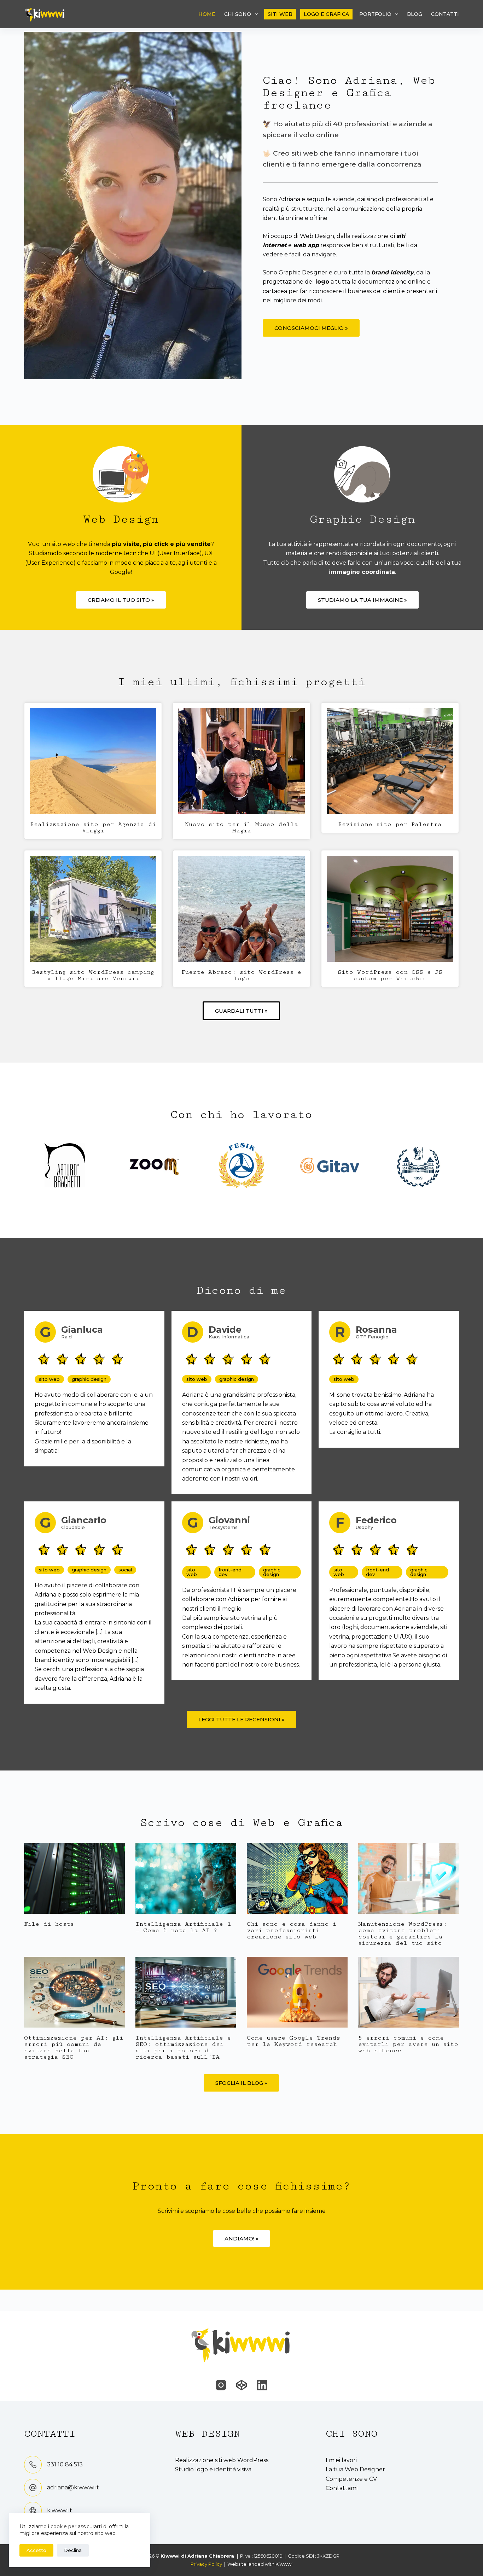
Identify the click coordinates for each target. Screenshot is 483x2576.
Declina (73, 2550)
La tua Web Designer (355, 2469)
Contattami (342, 2488)
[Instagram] (221, 2385)
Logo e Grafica (326, 14)
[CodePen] (241, 2385)
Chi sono (238, 14)
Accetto (36, 2550)
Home (207, 14)
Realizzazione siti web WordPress (222, 2460)
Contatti (445, 14)
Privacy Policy (206, 2564)
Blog (415, 14)
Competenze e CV (351, 2479)
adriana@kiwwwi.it (73, 2487)
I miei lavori (341, 2460)
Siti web (280, 14)
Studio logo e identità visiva (213, 2469)
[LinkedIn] (262, 2385)
